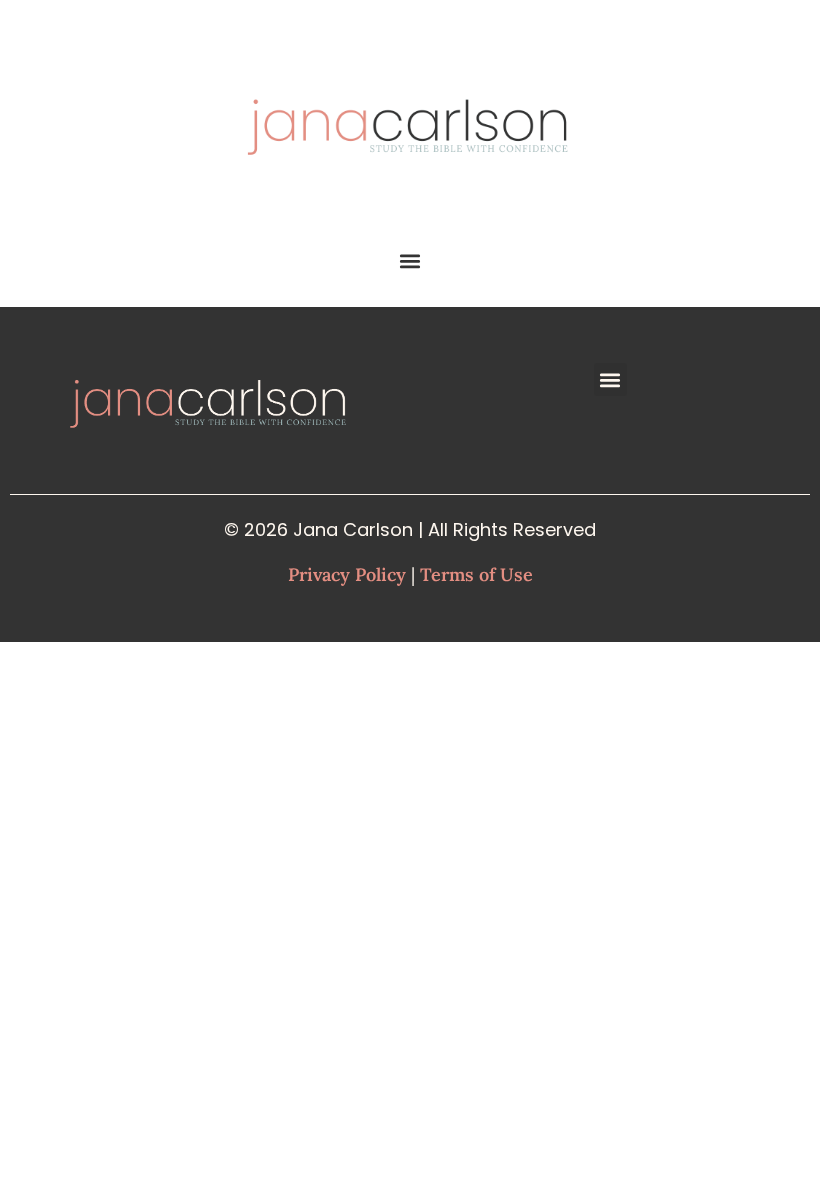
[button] (410, 260)
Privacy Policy (347, 574)
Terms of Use (476, 574)
